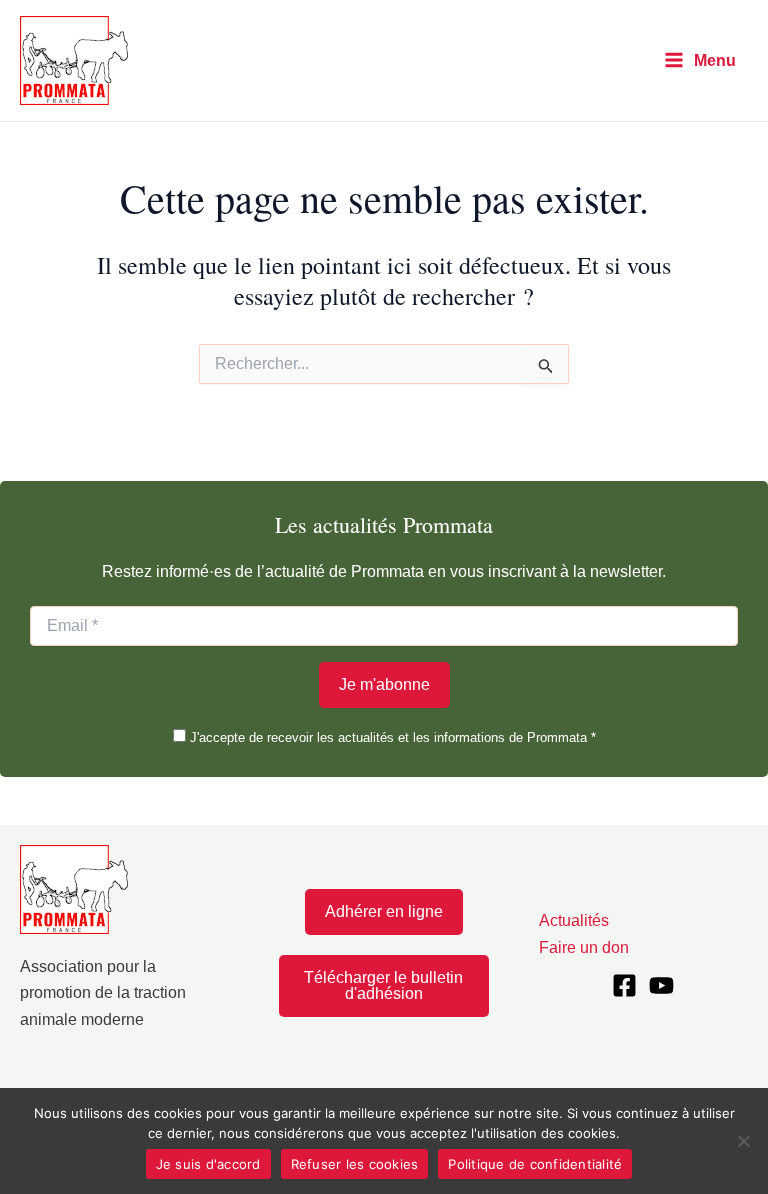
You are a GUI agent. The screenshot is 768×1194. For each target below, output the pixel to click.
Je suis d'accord (208, 1164)
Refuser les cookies (355, 1164)
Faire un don (584, 947)
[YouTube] (661, 985)
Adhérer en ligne (384, 911)
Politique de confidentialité (535, 1164)
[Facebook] (624, 985)
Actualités (574, 920)
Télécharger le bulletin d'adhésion (383, 985)
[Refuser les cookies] (743, 1141)
